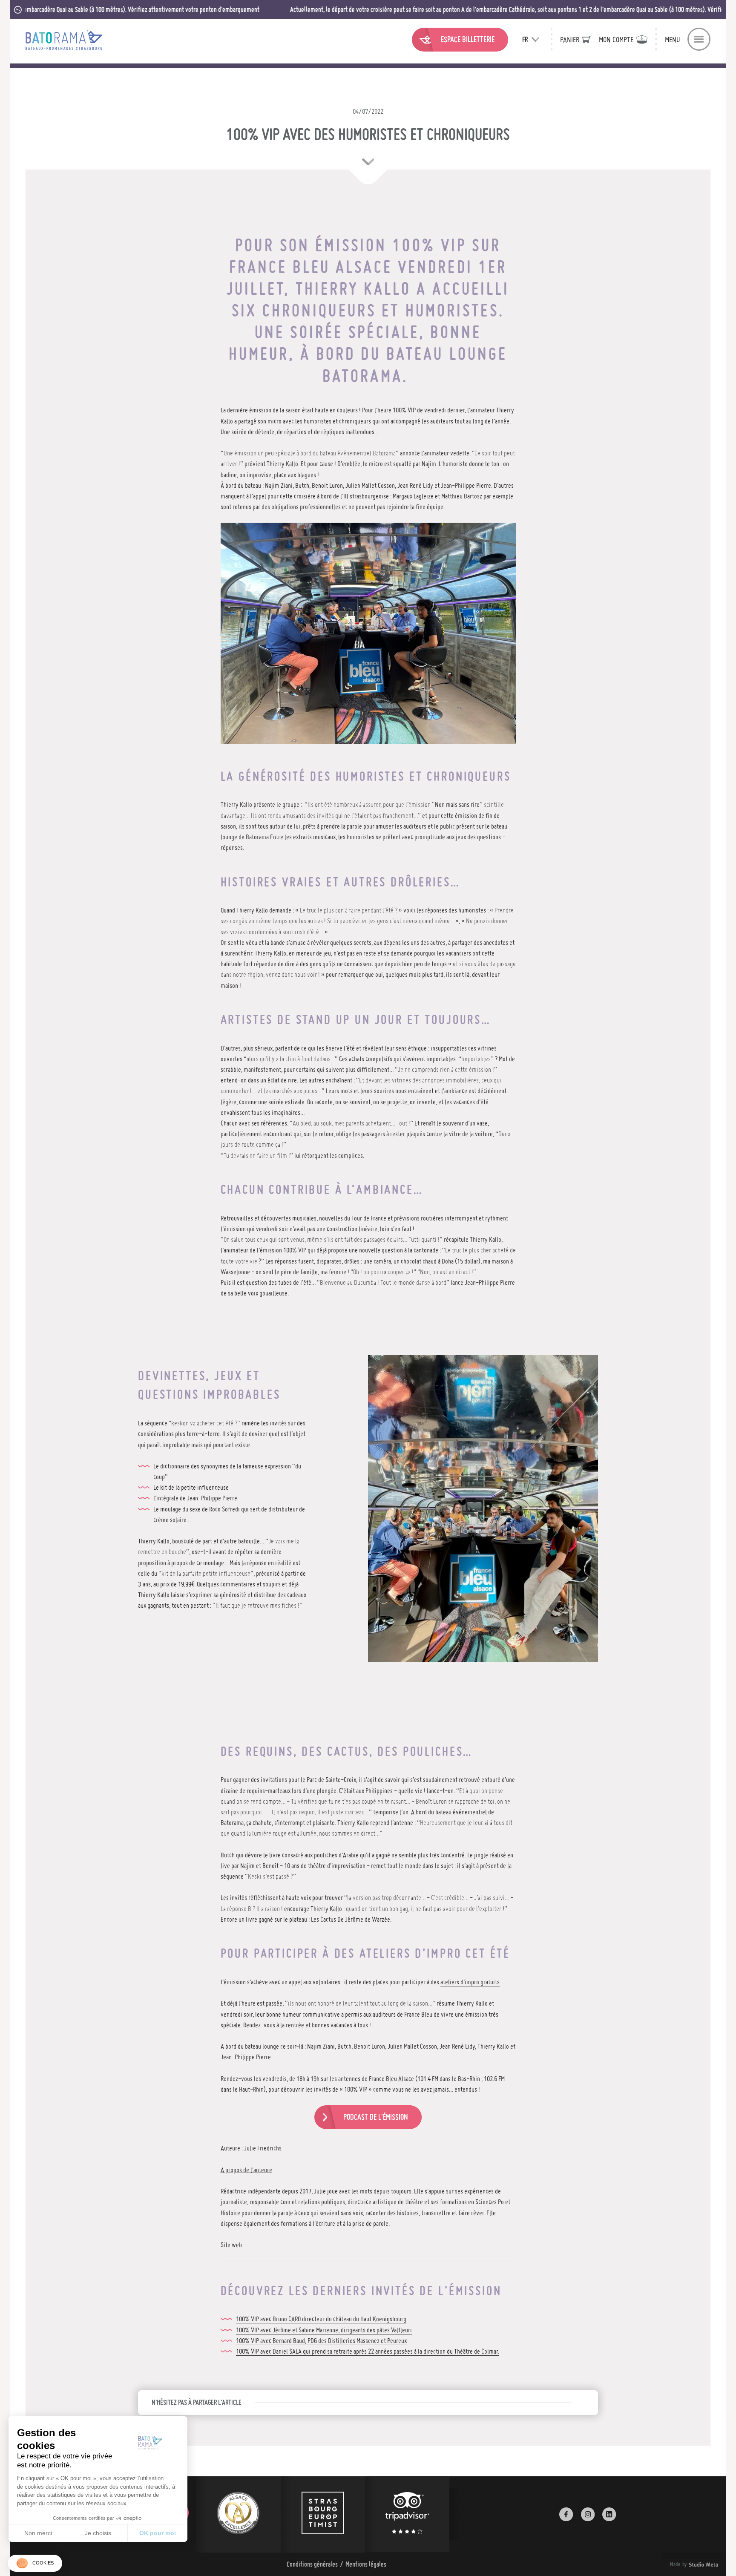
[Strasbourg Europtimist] (323, 2514)
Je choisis (98, 2533)
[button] (35, 2563)
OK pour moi (158, 2533)
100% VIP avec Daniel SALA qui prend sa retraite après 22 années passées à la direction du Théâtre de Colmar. (368, 2351)
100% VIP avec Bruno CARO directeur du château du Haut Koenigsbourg (321, 2319)
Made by (684, 2564)
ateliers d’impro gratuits (470, 1982)
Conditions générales (312, 2564)
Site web (231, 2245)
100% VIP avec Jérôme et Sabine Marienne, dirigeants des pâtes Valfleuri (324, 2330)
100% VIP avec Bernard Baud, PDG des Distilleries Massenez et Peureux (321, 2340)
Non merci (38, 2533)
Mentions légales (366, 2564)
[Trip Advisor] (407, 2514)
